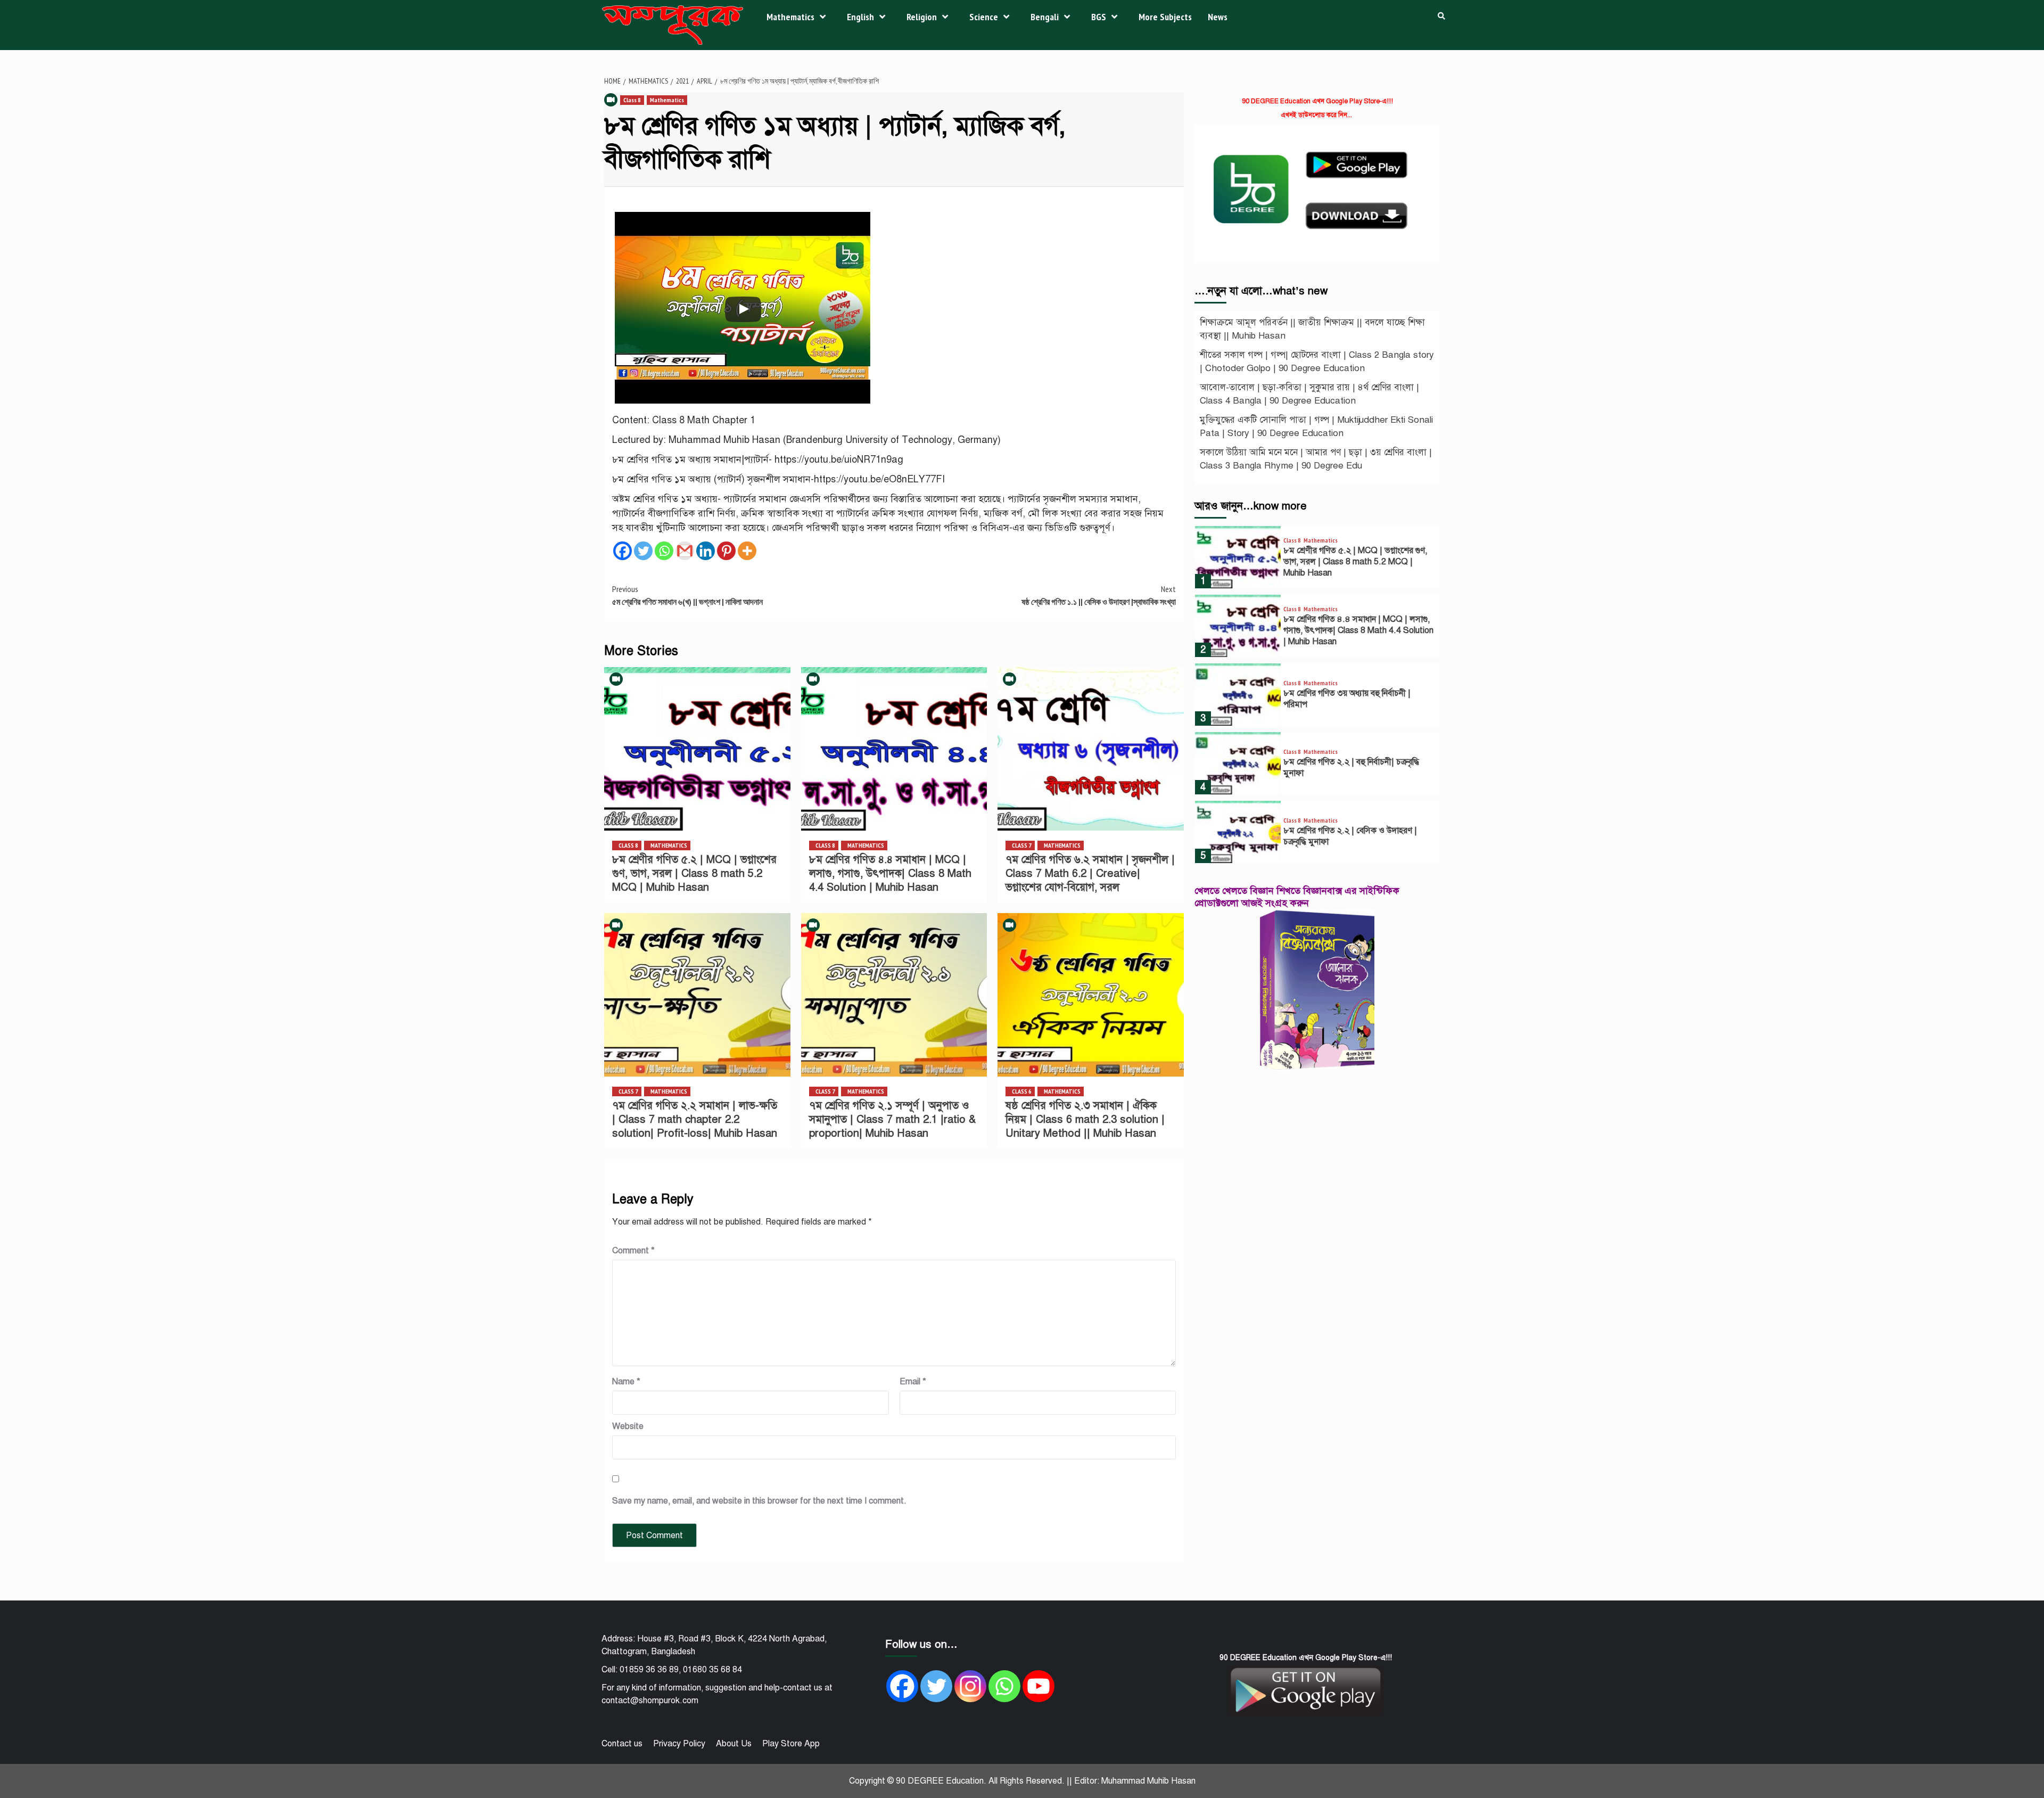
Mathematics (790, 17)
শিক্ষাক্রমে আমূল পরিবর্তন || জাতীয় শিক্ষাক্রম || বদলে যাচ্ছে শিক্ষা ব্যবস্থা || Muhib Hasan (1312, 329)
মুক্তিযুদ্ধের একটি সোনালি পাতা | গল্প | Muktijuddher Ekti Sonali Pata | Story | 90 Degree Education (1316, 427)
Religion (922, 17)
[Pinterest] (726, 551)
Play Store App (791, 1744)
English (860, 17)
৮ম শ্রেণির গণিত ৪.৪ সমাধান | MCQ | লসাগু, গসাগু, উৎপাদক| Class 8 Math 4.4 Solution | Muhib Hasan (890, 873)
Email (913, 1382)
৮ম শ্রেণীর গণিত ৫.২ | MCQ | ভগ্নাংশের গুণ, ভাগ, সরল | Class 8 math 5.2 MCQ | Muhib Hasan (694, 873)
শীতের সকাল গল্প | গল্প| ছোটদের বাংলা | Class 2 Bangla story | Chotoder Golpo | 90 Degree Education (1317, 362)
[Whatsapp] (664, 551)
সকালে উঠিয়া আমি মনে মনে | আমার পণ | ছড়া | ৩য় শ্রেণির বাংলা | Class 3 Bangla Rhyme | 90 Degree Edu (1316, 459)
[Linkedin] (706, 551)
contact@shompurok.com (650, 1701)
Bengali (1045, 17)
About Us (734, 1744)
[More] (747, 551)
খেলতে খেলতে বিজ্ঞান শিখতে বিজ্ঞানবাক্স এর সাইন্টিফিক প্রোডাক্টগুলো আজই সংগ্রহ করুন (1297, 897)
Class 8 (632, 100)
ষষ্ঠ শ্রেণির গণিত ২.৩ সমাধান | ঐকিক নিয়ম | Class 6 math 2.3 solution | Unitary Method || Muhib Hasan (1085, 1119)
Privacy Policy (679, 1744)
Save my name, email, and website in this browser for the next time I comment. (759, 1501)
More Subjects (1165, 17)
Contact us (622, 1744)
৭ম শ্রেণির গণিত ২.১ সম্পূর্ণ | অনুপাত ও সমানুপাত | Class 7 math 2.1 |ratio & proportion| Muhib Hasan (892, 1119)
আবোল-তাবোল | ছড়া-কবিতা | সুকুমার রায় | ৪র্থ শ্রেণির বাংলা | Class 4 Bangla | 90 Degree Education (1309, 394)
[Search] (1441, 16)
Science (984, 17)
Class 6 (1022, 1091)
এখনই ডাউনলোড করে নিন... (1316, 115)
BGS (1099, 17)
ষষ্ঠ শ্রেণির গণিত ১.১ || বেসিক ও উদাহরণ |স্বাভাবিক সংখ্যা (1099, 595)
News (1218, 17)
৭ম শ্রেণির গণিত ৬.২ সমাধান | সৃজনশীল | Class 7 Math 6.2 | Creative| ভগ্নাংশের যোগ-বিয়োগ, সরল (1090, 873)
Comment (633, 1251)
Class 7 (1022, 845)
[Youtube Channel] (1039, 1686)
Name (626, 1382)
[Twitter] (643, 551)
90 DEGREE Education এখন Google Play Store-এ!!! (1317, 101)
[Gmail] (685, 551)
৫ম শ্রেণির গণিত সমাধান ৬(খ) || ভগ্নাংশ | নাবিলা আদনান (687, 595)
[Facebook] (623, 551)
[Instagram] (970, 1686)
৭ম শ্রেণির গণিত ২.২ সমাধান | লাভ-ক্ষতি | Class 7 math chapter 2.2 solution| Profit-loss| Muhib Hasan (695, 1119)
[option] (1317, 560)
